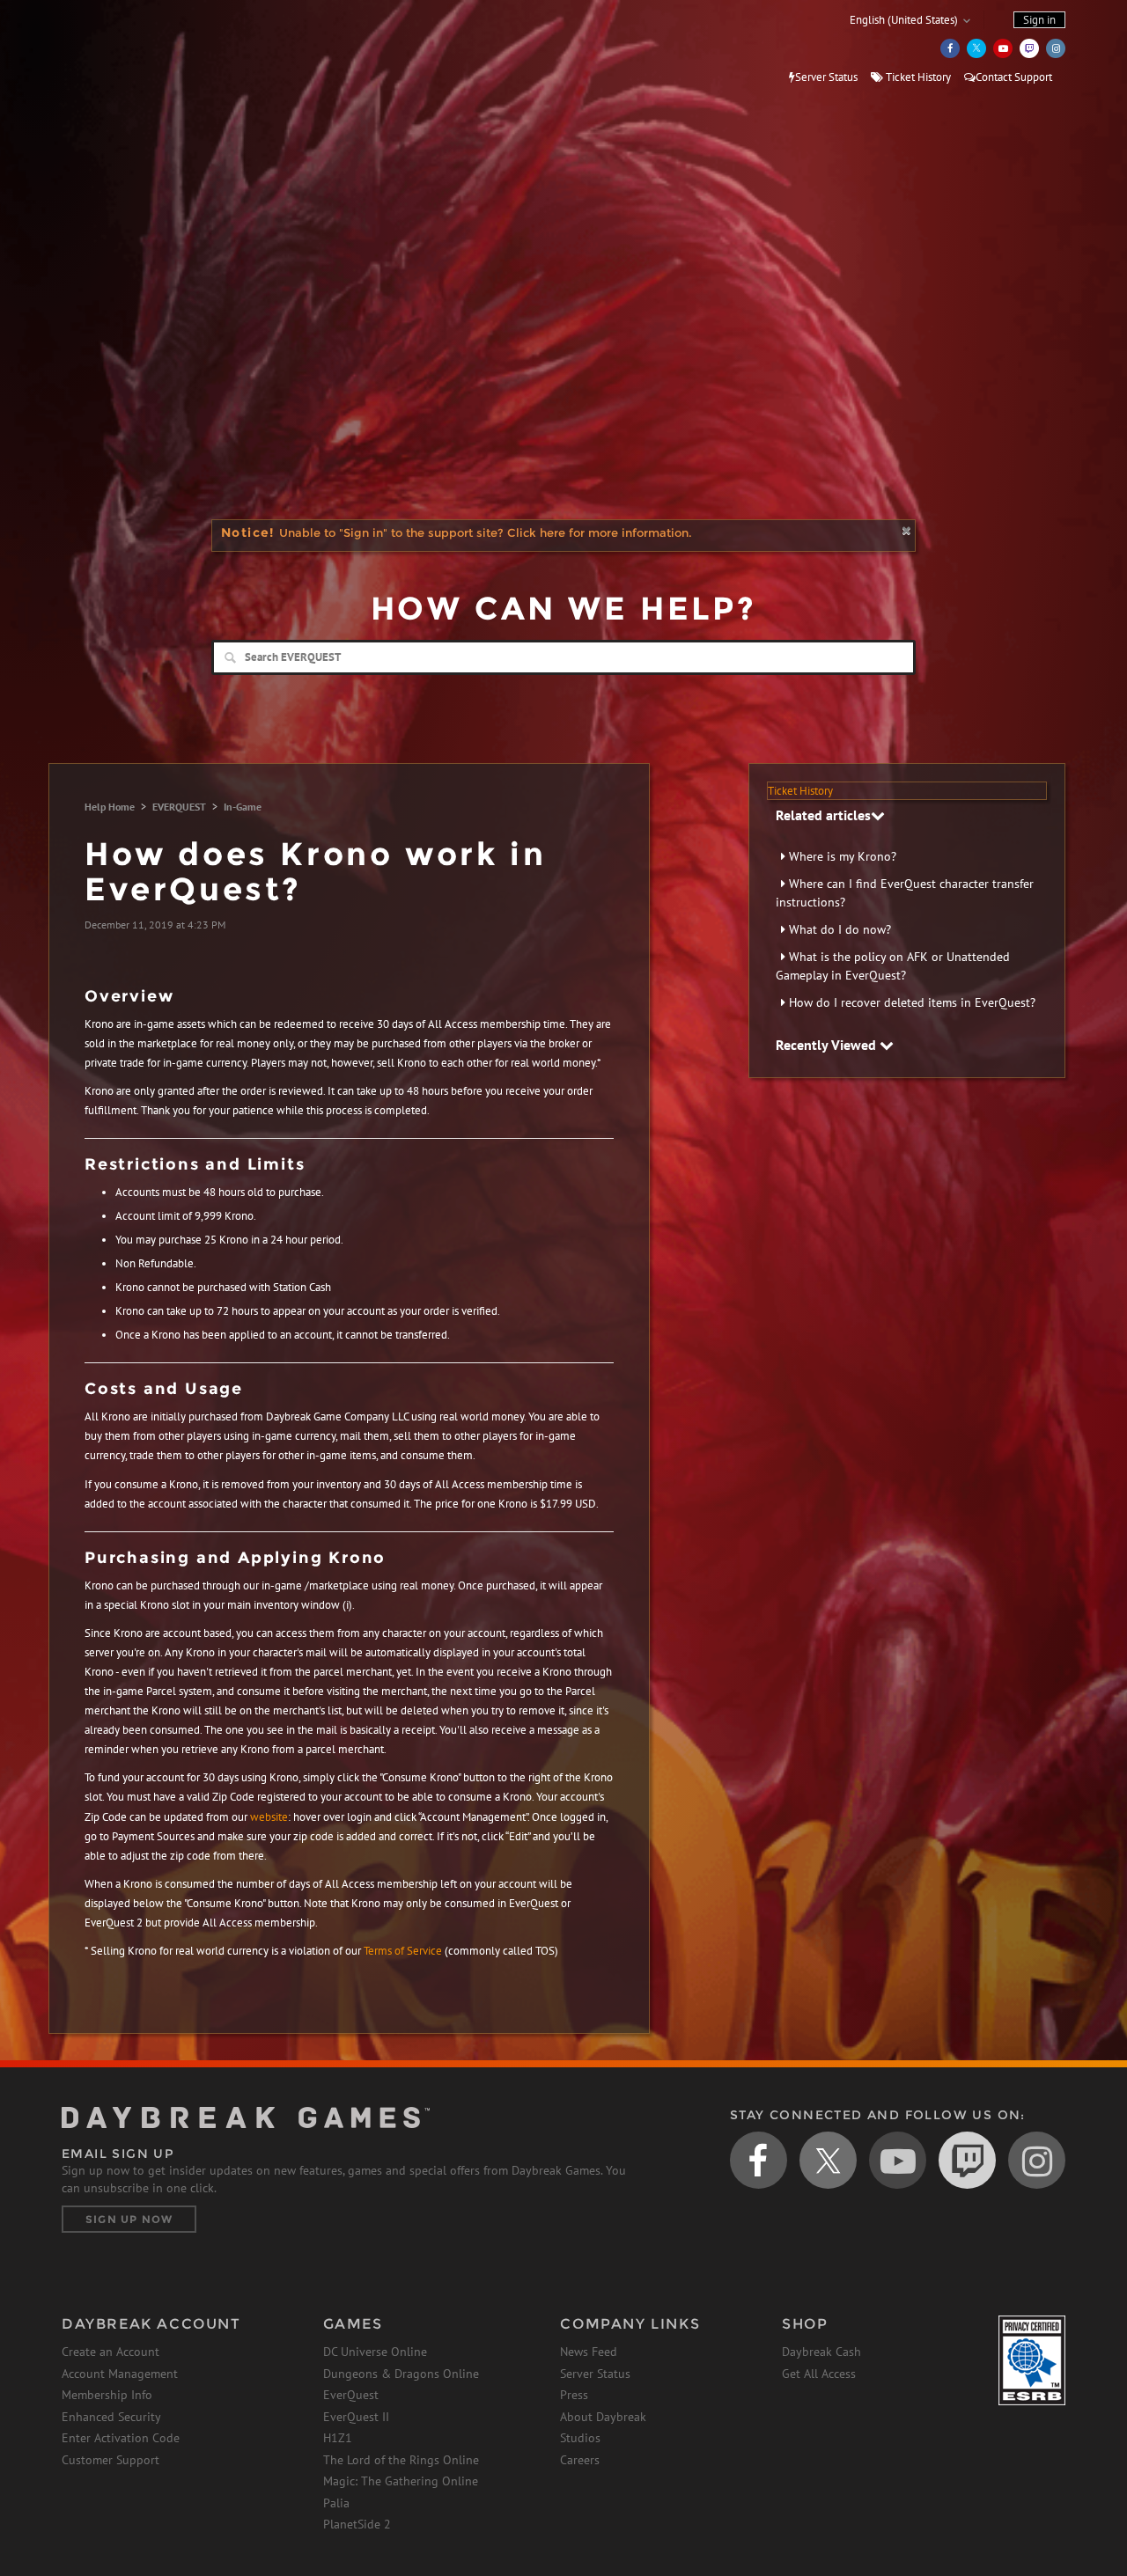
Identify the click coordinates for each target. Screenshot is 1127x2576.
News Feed (589, 2352)
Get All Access (819, 2374)
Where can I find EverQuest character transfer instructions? (905, 893)
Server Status (826, 77)
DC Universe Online (375, 2352)
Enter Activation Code (121, 2438)
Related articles (823, 815)
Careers (580, 2460)
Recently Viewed (828, 1045)
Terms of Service (403, 1951)
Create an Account (110, 2352)
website (269, 1817)
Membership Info (107, 2395)
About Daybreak (603, 2417)
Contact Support (1014, 77)
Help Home (110, 807)
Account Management (120, 2374)
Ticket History (917, 77)
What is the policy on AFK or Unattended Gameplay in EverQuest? (893, 966)
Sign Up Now (129, 2219)
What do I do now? (840, 929)
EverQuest (351, 2395)
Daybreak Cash (821, 2352)
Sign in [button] (1039, 20)
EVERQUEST (179, 807)
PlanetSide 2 (357, 2524)
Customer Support (110, 2460)
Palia (336, 2503)
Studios (580, 2438)
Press (574, 2395)
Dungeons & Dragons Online (401, 2374)
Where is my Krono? (843, 856)
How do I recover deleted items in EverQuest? (912, 1002)
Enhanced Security (111, 2417)
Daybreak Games (141, 50)
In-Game (243, 807)
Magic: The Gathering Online (401, 2481)
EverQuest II (356, 2417)
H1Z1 (338, 2438)
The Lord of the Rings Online (401, 2460)
